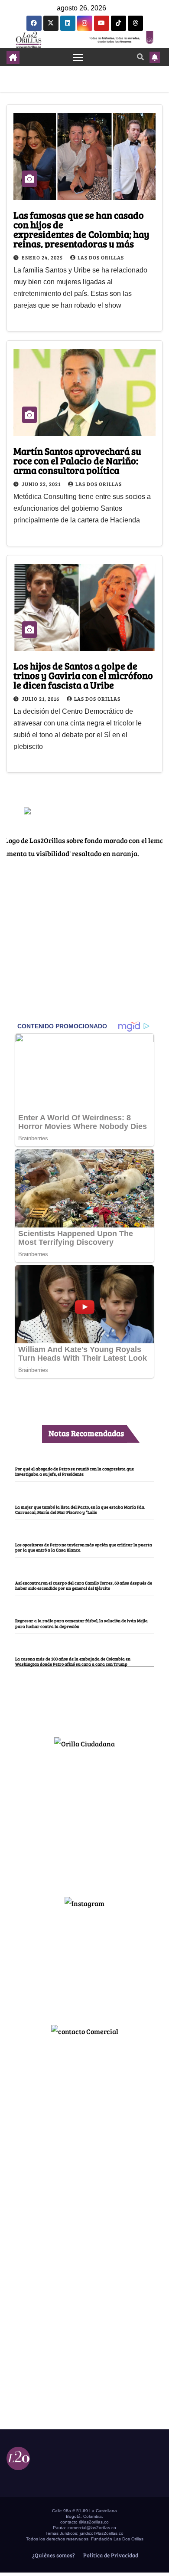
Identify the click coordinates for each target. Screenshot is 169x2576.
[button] (140, 57)
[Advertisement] (84, 1819)
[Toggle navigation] (78, 57)
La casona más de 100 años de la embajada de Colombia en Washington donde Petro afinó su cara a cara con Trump (73, 1661)
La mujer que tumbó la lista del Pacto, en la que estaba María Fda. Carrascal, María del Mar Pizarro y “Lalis (80, 1510)
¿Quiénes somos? (53, 2555)
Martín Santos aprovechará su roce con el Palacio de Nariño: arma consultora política (77, 460)
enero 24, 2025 (43, 257)
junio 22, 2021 (42, 484)
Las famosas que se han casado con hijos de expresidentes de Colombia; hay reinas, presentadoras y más (81, 229)
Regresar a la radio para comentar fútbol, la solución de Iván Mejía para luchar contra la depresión (81, 1623)
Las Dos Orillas (101, 257)
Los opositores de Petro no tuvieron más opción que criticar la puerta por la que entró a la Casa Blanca (84, 1547)
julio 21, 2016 (41, 699)
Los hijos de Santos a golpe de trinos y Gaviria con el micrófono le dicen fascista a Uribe (83, 675)
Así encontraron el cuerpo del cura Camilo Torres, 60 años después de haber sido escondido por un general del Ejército (84, 1585)
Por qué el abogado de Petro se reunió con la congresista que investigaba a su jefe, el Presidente (75, 1471)
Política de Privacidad (110, 2555)
